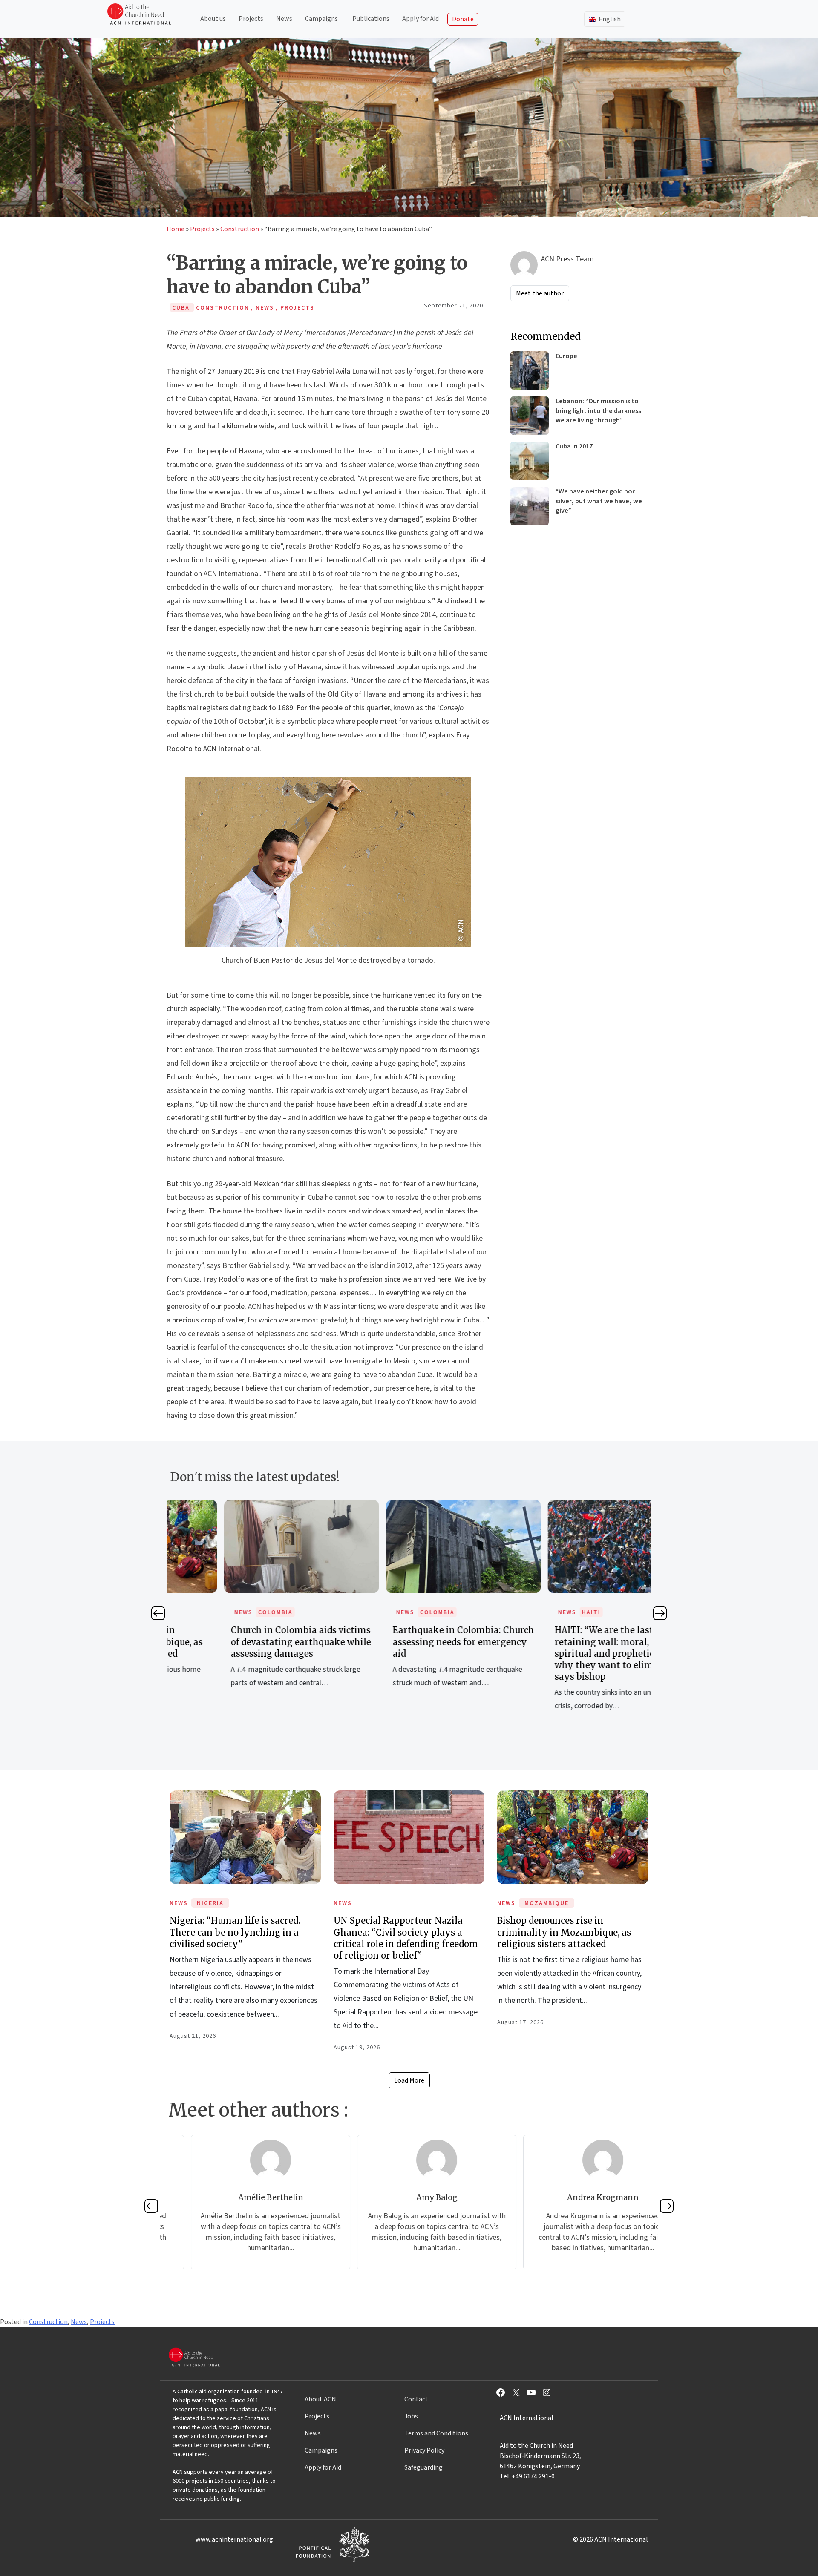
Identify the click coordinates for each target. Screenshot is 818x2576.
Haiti (537, 1612)
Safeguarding (423, 2467)
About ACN (320, 2399)
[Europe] (530, 370)
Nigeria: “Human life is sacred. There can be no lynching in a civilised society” (235, 1932)
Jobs (411, 2416)
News (284, 19)
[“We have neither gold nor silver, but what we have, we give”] (530, 506)
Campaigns (321, 19)
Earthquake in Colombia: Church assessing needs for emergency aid (409, 1642)
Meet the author (540, 293)
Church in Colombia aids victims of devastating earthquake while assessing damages (247, 1642)
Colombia (221, 1612)
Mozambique (547, 1903)
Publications (371, 19)
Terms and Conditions (436, 2433)
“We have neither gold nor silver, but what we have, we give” (599, 501)
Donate (463, 19)
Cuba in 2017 (574, 446)
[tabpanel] (248, 1603)
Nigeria (210, 1903)
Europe (566, 356)
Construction (240, 229)
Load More (409, 2080)
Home (176, 229)
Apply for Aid (421, 19)
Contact (416, 2399)
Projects (251, 19)
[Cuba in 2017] (530, 461)
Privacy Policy (424, 2450)
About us (213, 19)
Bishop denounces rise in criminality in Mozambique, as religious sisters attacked (564, 1932)
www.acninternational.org (234, 2539)
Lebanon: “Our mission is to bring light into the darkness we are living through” (598, 411)
